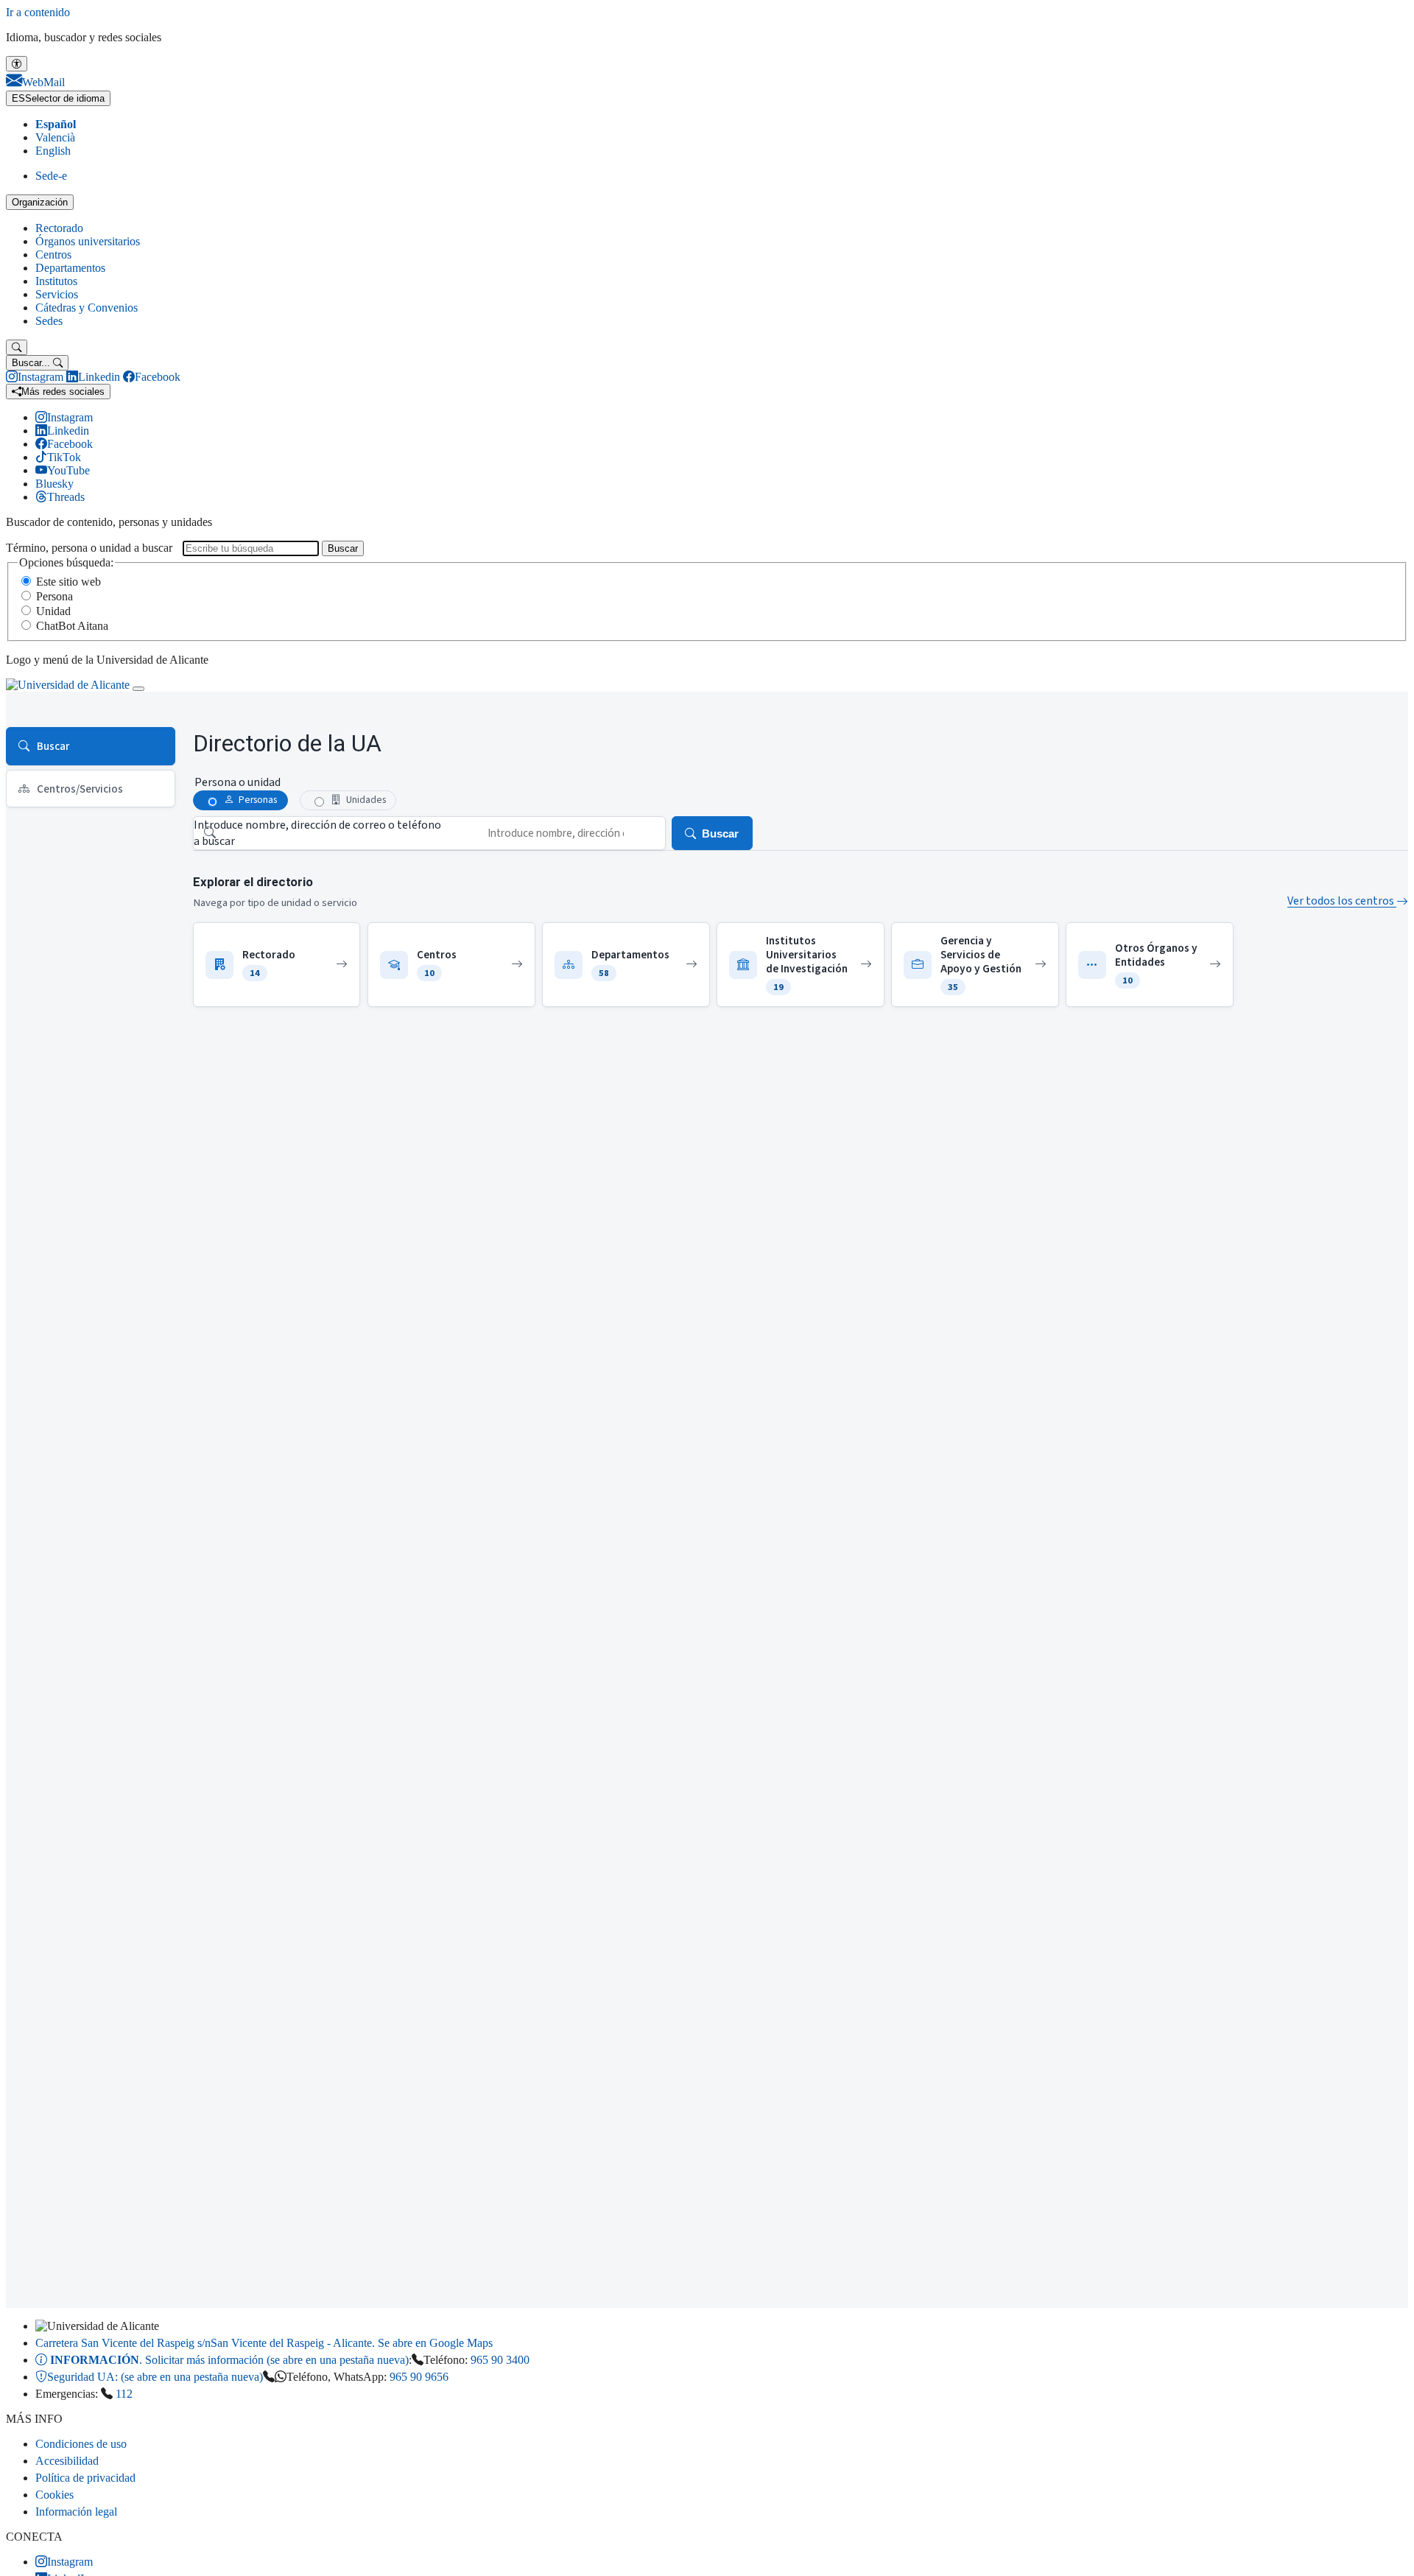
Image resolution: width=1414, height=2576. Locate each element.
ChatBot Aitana (72, 626)
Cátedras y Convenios (87, 308)
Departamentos (70, 268)
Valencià (55, 137)
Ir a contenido (38, 12)
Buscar (343, 548)
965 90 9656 (419, 2377)
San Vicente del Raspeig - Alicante (264, 2343)
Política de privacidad (85, 2478)
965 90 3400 (500, 2360)
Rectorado (59, 228)
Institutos (56, 281)
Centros (53, 255)
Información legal (76, 2512)
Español (56, 124)
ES (58, 98)
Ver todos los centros (1342, 901)
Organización (40, 202)
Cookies (54, 2495)
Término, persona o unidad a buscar (89, 548)
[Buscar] (17, 347)
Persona (54, 596)
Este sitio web (68, 582)
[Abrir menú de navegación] (138, 689)
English (53, 151)
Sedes (49, 321)
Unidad (53, 611)
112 (124, 2394)
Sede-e (51, 176)
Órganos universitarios (88, 241)
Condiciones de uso (81, 2444)
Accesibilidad (67, 2461)
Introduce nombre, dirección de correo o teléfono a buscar (317, 833)
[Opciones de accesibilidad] (17, 64)
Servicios (57, 294)
